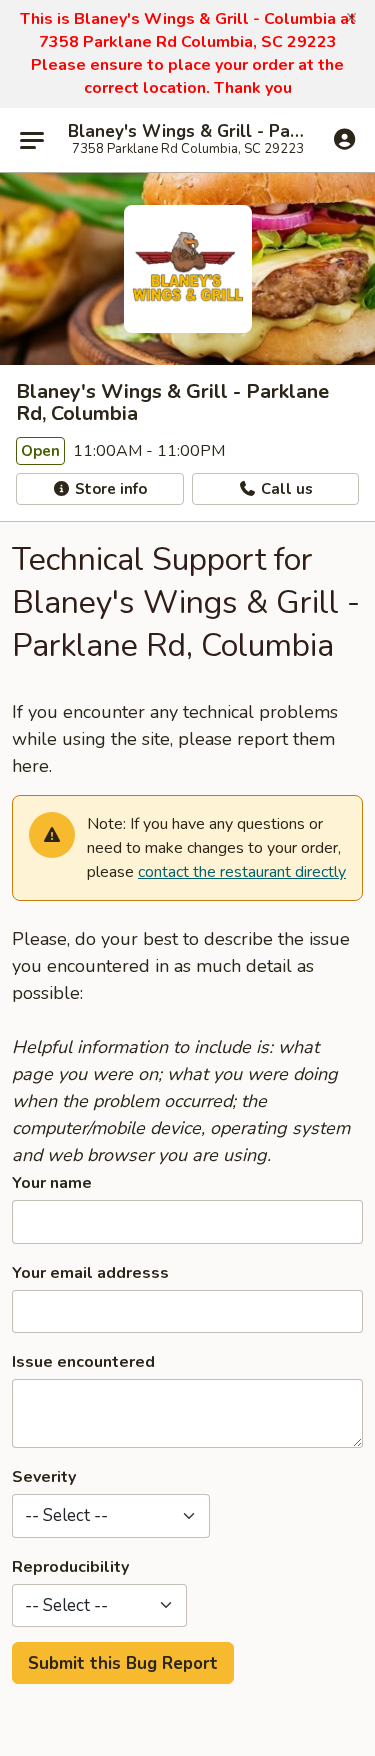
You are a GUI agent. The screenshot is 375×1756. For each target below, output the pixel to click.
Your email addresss (90, 1273)
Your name (52, 1183)
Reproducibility (70, 1567)
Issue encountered (83, 1362)
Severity (44, 1477)
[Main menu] (32, 140)
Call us (285, 489)
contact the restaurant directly (242, 872)
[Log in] (344, 139)
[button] (351, 18)
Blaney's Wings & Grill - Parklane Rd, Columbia (187, 132)
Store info (109, 489)
